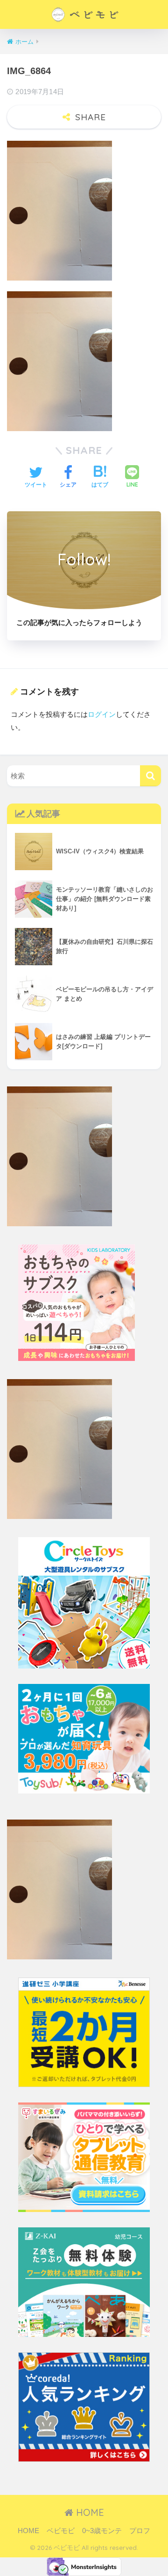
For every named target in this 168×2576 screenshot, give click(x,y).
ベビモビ (61, 2531)
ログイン (102, 714)
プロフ (140, 2531)
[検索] (150, 776)
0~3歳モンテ (102, 2531)
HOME (89, 2512)
